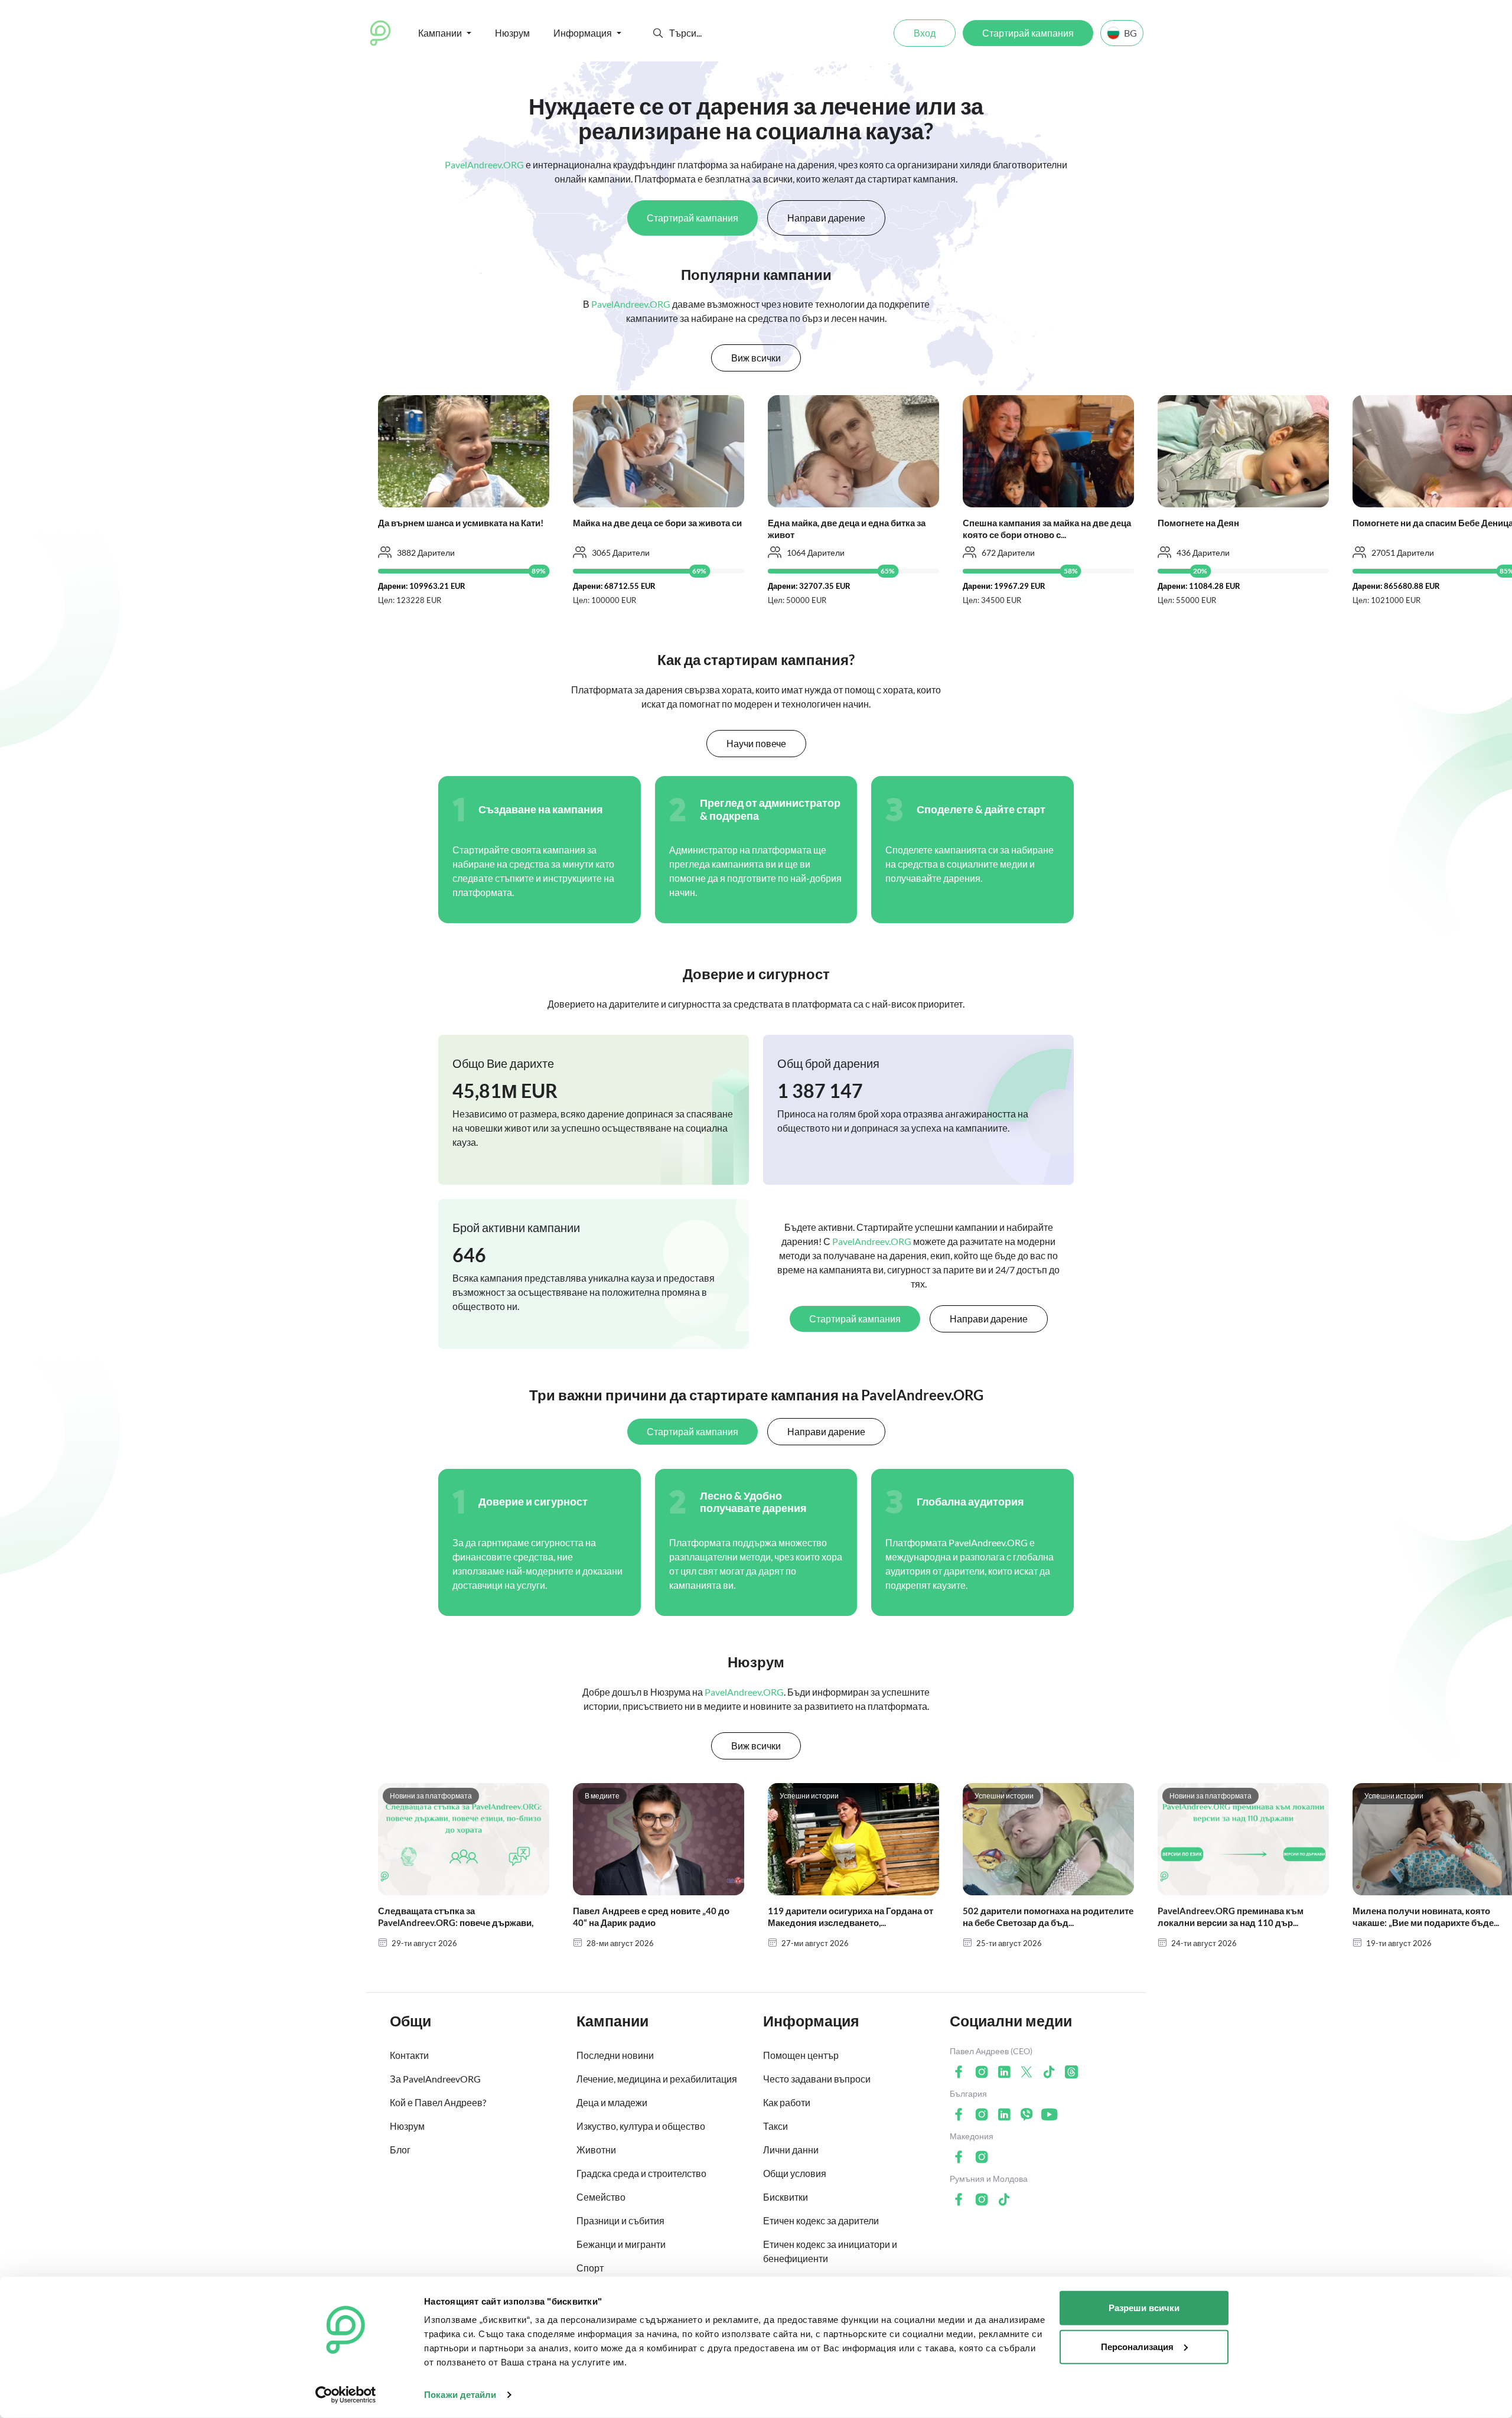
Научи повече (756, 743)
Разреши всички (1144, 2308)
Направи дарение (826, 218)
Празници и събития (620, 2220)
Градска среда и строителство (641, 2173)
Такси (775, 2126)
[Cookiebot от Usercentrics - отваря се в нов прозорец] (346, 2395)
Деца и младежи (612, 2102)
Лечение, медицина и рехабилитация (657, 2079)
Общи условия (795, 2173)
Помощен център (801, 2055)
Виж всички (756, 358)
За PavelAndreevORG (435, 2079)
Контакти (409, 2055)
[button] (658, 33)
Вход (925, 33)
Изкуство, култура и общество (641, 2126)
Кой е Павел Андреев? (438, 2102)
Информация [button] (583, 33)
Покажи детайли (460, 2395)
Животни (596, 2150)
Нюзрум (512, 33)
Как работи (787, 2102)
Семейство (601, 2197)
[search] (713, 33)
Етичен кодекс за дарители (821, 2220)
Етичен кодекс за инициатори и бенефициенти (830, 2251)
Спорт (590, 2268)
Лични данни (791, 2150)
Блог (400, 2150)
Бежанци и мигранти (621, 2244)
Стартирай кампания (1028, 33)
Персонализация (1137, 2346)
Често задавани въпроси (817, 2079)
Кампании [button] (440, 33)
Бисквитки (786, 2197)
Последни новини (615, 2055)
